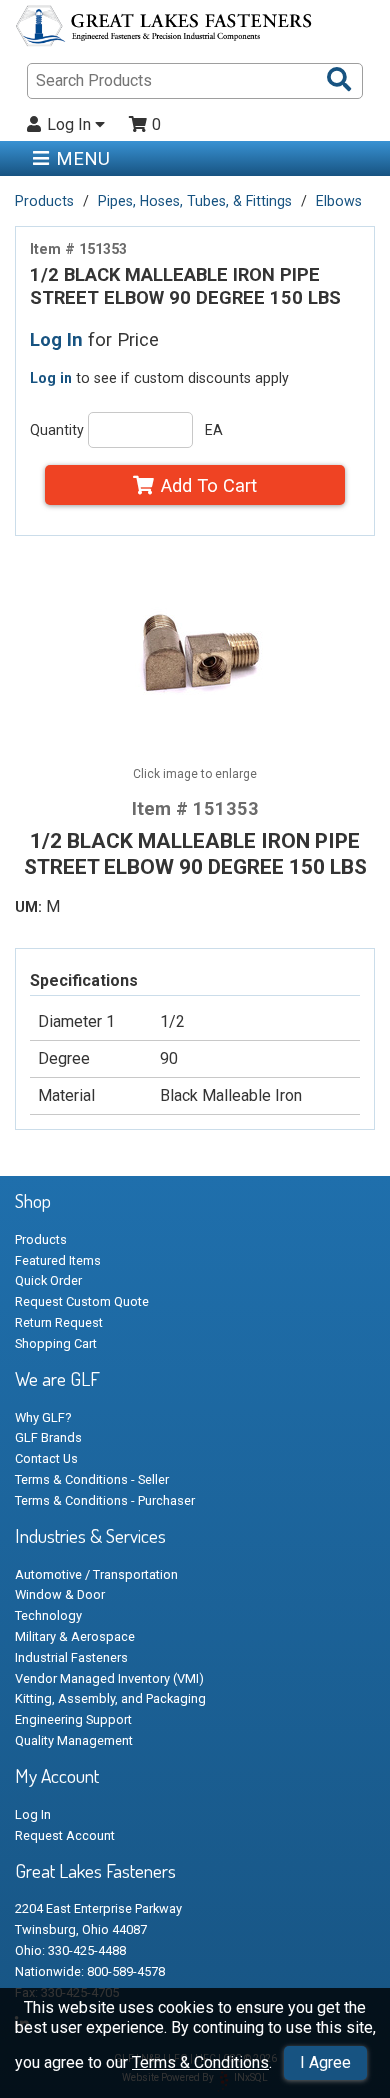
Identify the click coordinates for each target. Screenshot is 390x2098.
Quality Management (74, 1740)
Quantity (57, 430)
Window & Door (60, 1594)
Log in (51, 378)
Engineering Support (73, 1719)
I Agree (325, 2062)
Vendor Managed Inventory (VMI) (109, 1678)
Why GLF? (43, 1417)
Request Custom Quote (82, 1301)
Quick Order (48, 1280)
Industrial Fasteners (71, 1657)
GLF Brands (48, 1437)
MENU (83, 158)
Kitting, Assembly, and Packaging (110, 1698)
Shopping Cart (56, 1343)
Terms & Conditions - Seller (92, 1479)
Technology (48, 1615)
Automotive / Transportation (96, 1574)
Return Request (59, 1322)
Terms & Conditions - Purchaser (105, 1500)
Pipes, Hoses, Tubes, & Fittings (195, 201)
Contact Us (46, 1458)
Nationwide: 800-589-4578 (90, 1971)
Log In (71, 125)
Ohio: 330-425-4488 (70, 1950)
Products (44, 201)
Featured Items (58, 1260)
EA (214, 430)
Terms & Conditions (200, 2062)
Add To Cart (209, 485)
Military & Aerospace (75, 1636)
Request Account (65, 1835)
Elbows (339, 201)
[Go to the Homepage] (165, 29)
